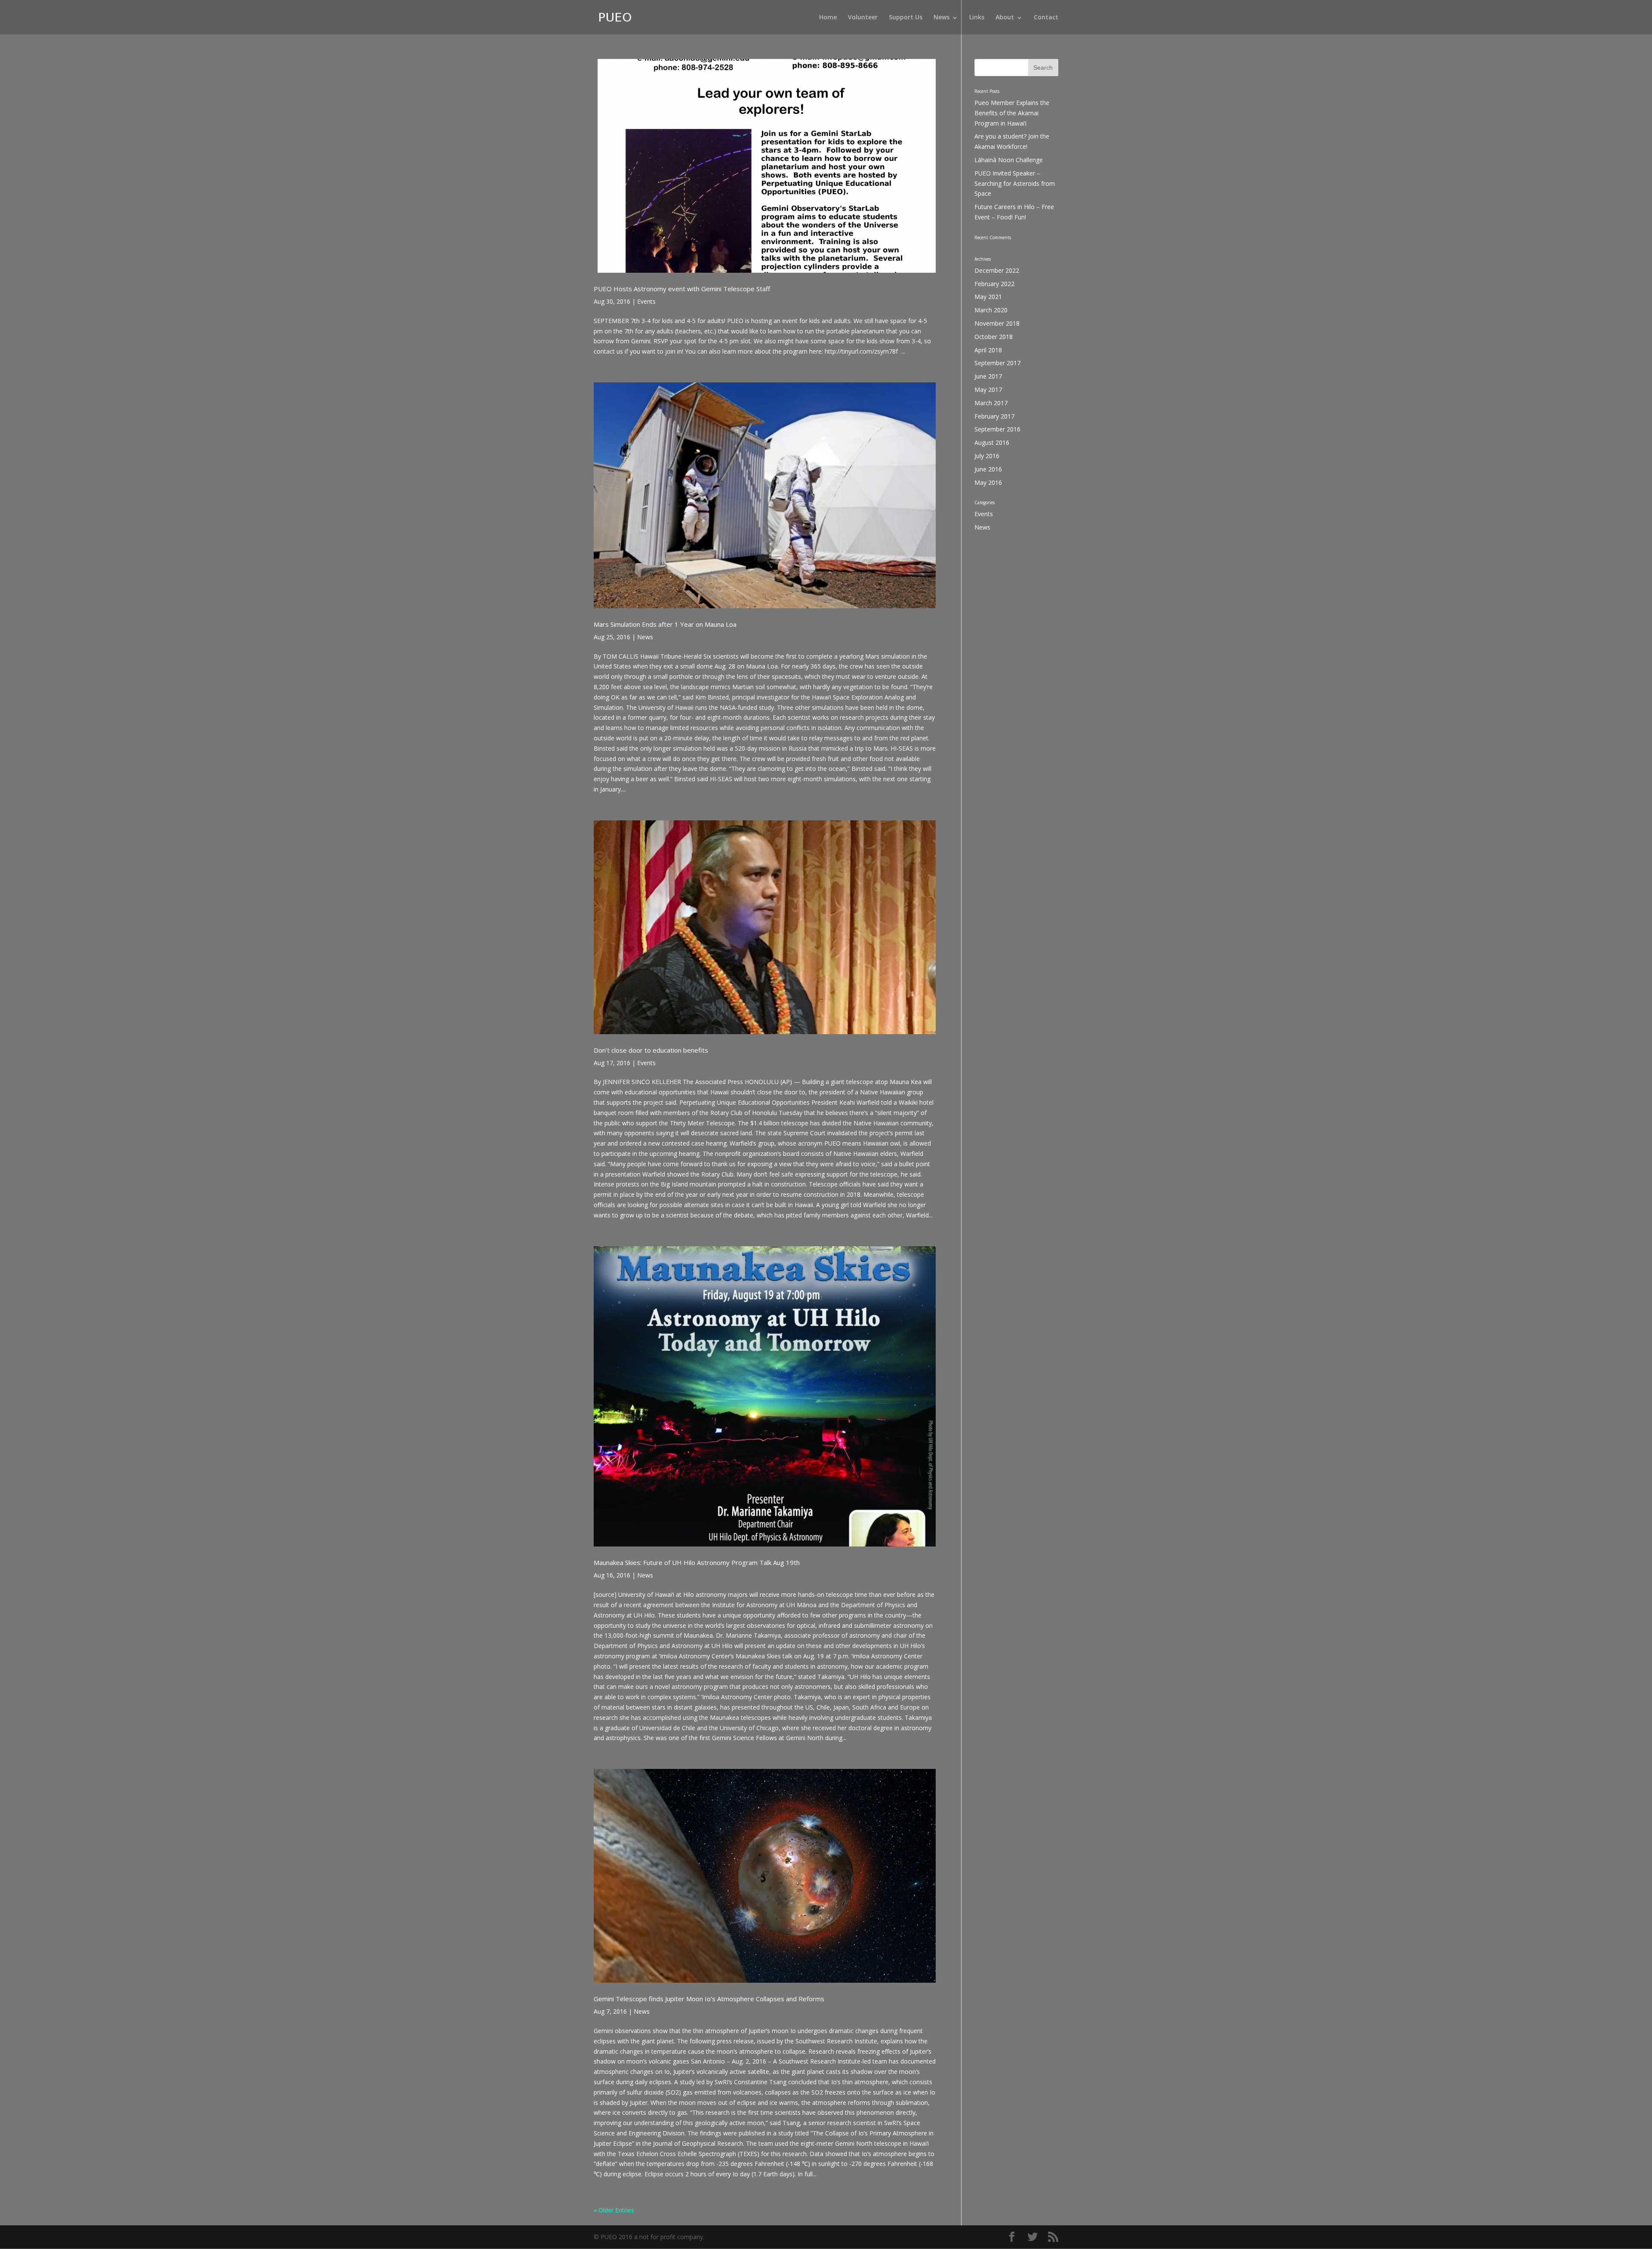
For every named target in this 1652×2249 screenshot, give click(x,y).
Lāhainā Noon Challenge (1009, 160)
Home (828, 18)
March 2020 (991, 310)
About (1005, 18)
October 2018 (994, 337)
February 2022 (994, 284)
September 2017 (997, 363)
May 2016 (988, 482)
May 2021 (988, 297)
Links (977, 18)
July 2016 (987, 456)
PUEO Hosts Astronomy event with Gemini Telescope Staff (682, 289)
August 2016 (992, 442)
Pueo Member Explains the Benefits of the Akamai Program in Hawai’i (1012, 113)
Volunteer (863, 18)
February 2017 (994, 416)
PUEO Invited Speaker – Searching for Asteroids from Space (1015, 183)
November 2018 (997, 323)
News (942, 18)
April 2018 (988, 350)
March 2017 (991, 403)
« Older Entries (614, 2210)
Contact (1046, 18)
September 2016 (997, 429)
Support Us (906, 18)
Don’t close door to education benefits (651, 1050)
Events (646, 301)
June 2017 (988, 376)
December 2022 (997, 270)
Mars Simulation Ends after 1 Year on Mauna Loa (665, 624)
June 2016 (988, 469)
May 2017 (988, 390)
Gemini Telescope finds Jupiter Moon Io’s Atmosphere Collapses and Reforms (709, 1999)
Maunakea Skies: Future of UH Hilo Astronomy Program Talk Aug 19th (697, 1562)
